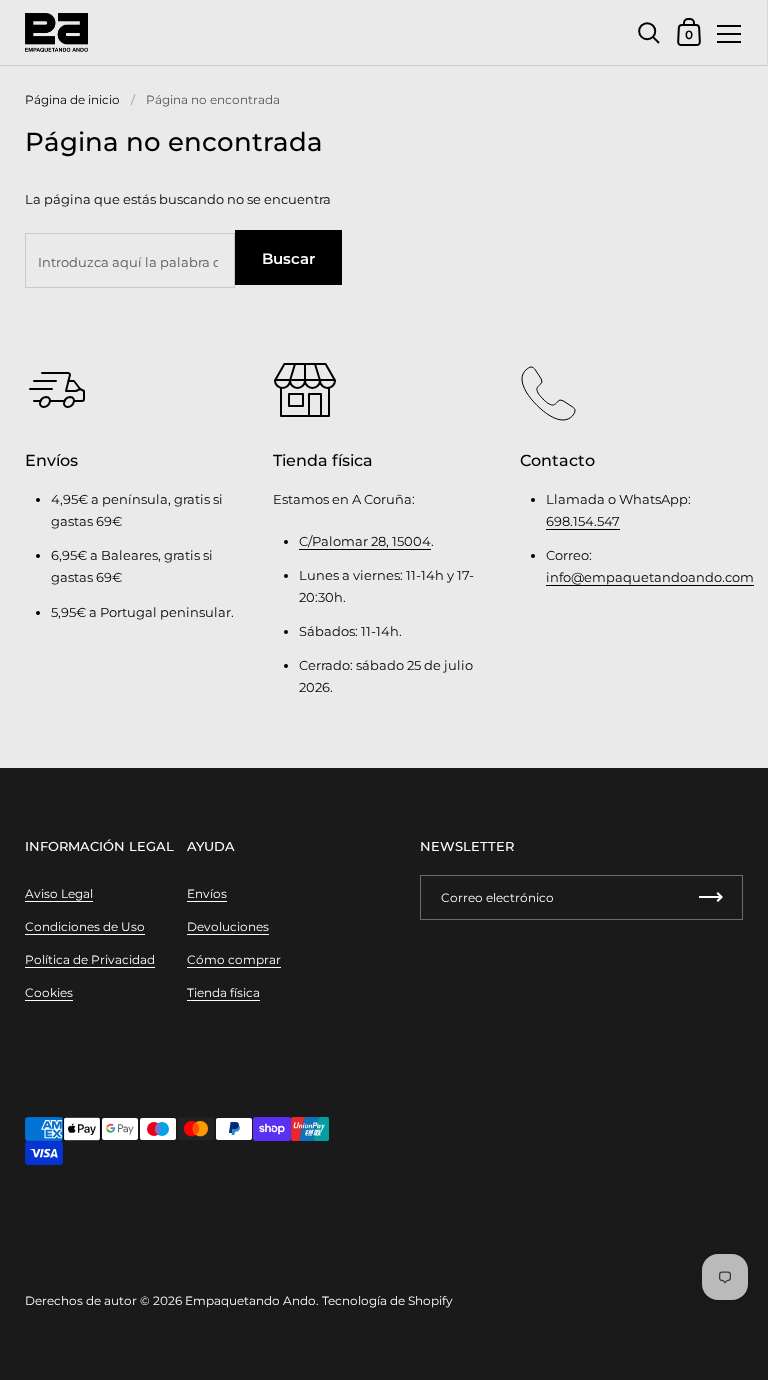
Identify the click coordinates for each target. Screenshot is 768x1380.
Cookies (49, 992)
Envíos (207, 893)
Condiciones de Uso (85, 926)
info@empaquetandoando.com (650, 577)
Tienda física (223, 992)
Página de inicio (72, 99)
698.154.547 (583, 521)
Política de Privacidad (90, 959)
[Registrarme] (711, 897)
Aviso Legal (59, 893)
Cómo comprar (234, 959)
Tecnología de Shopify (387, 1300)
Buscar (288, 258)
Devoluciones (228, 926)
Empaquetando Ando (250, 1300)
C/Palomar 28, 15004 (365, 541)
